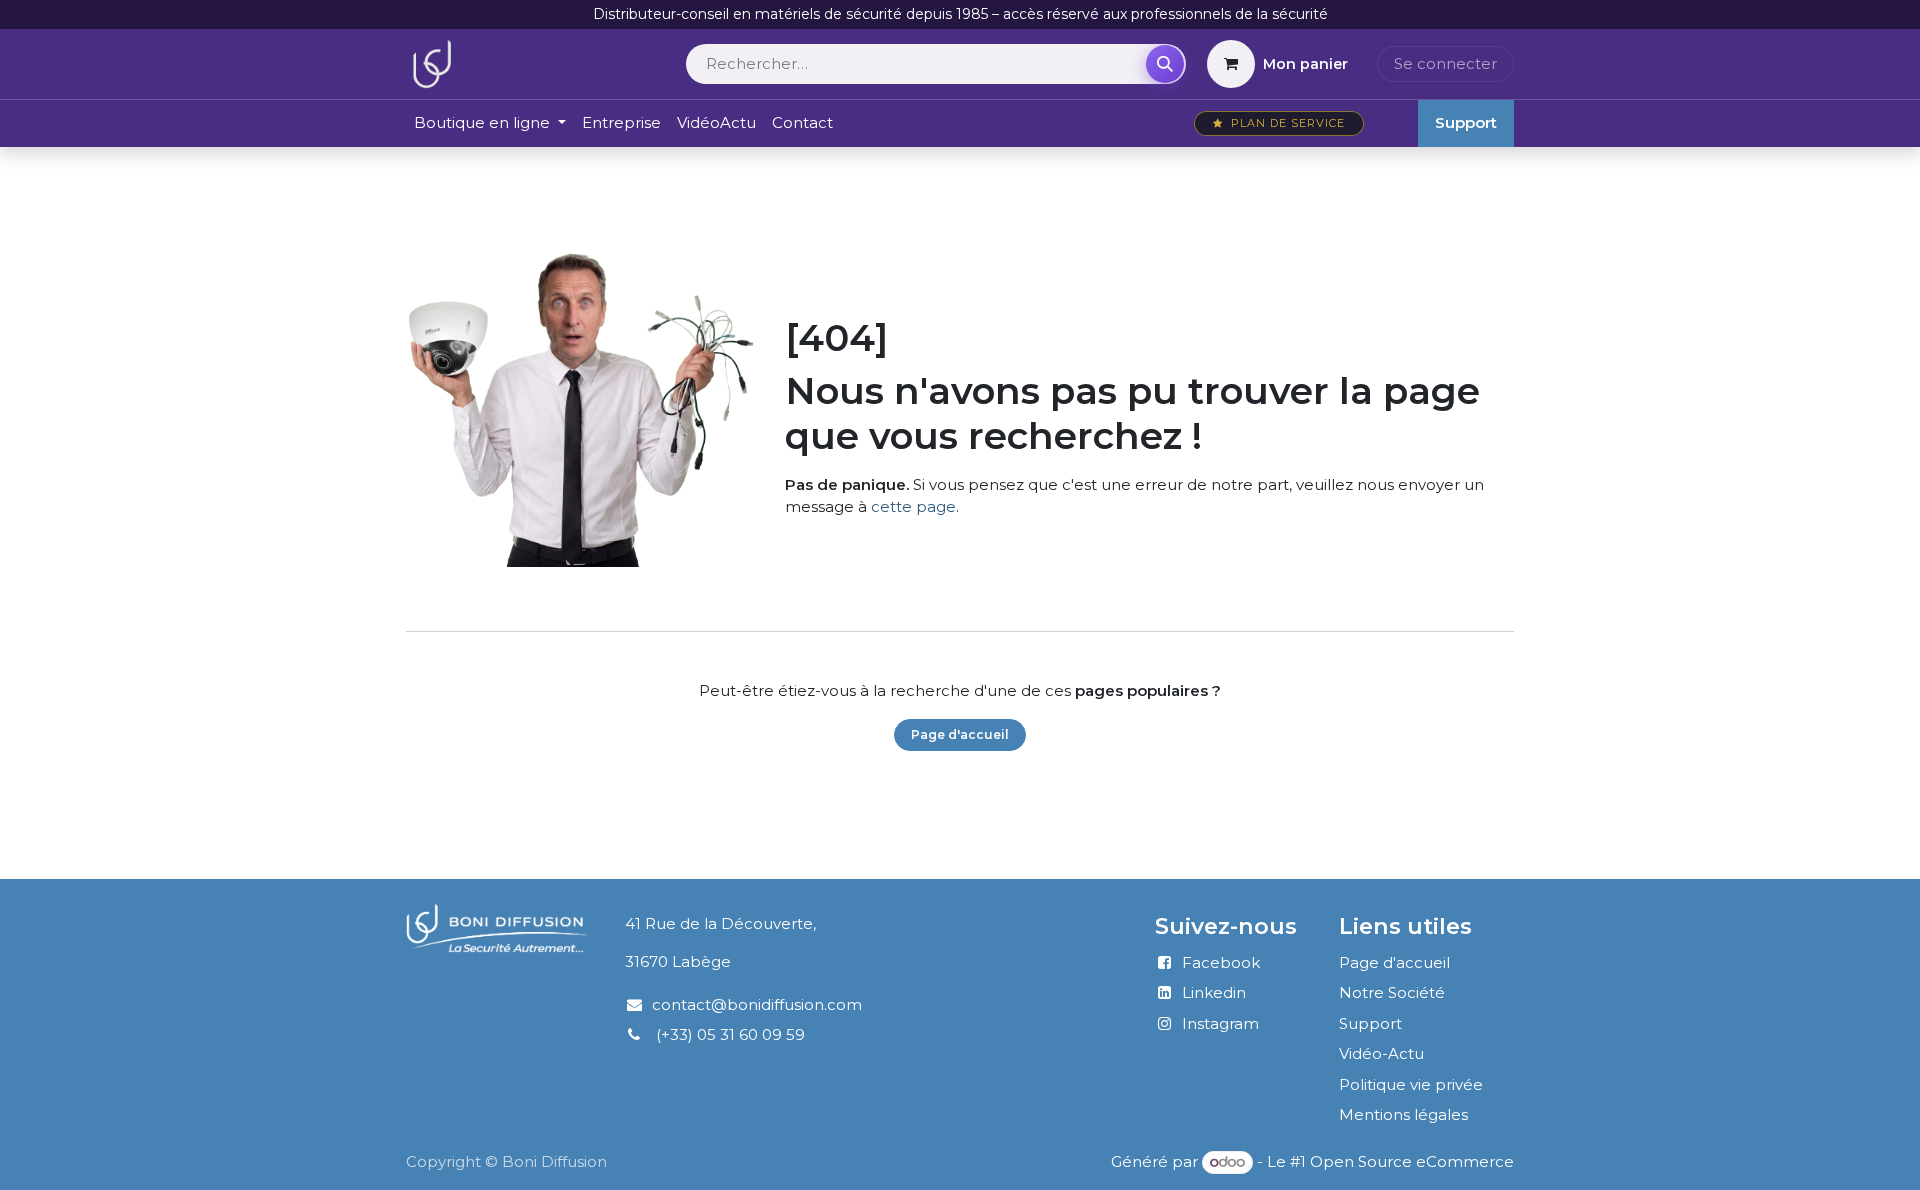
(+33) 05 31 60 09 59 (730, 1034)
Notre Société (1392, 992)
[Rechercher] (1165, 64)
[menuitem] (490, 123)
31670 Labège (678, 961)
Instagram (1220, 1023)
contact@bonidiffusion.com (757, 1004)
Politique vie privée (1411, 1084)
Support (1466, 122)
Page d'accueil (960, 734)
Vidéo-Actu (1381, 1053)
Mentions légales (1403, 1114)
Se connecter (1445, 63)
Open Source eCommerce (1412, 1161)
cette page (913, 506)
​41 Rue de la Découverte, (710, 923)
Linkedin (1214, 992)
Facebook (1221, 962)
